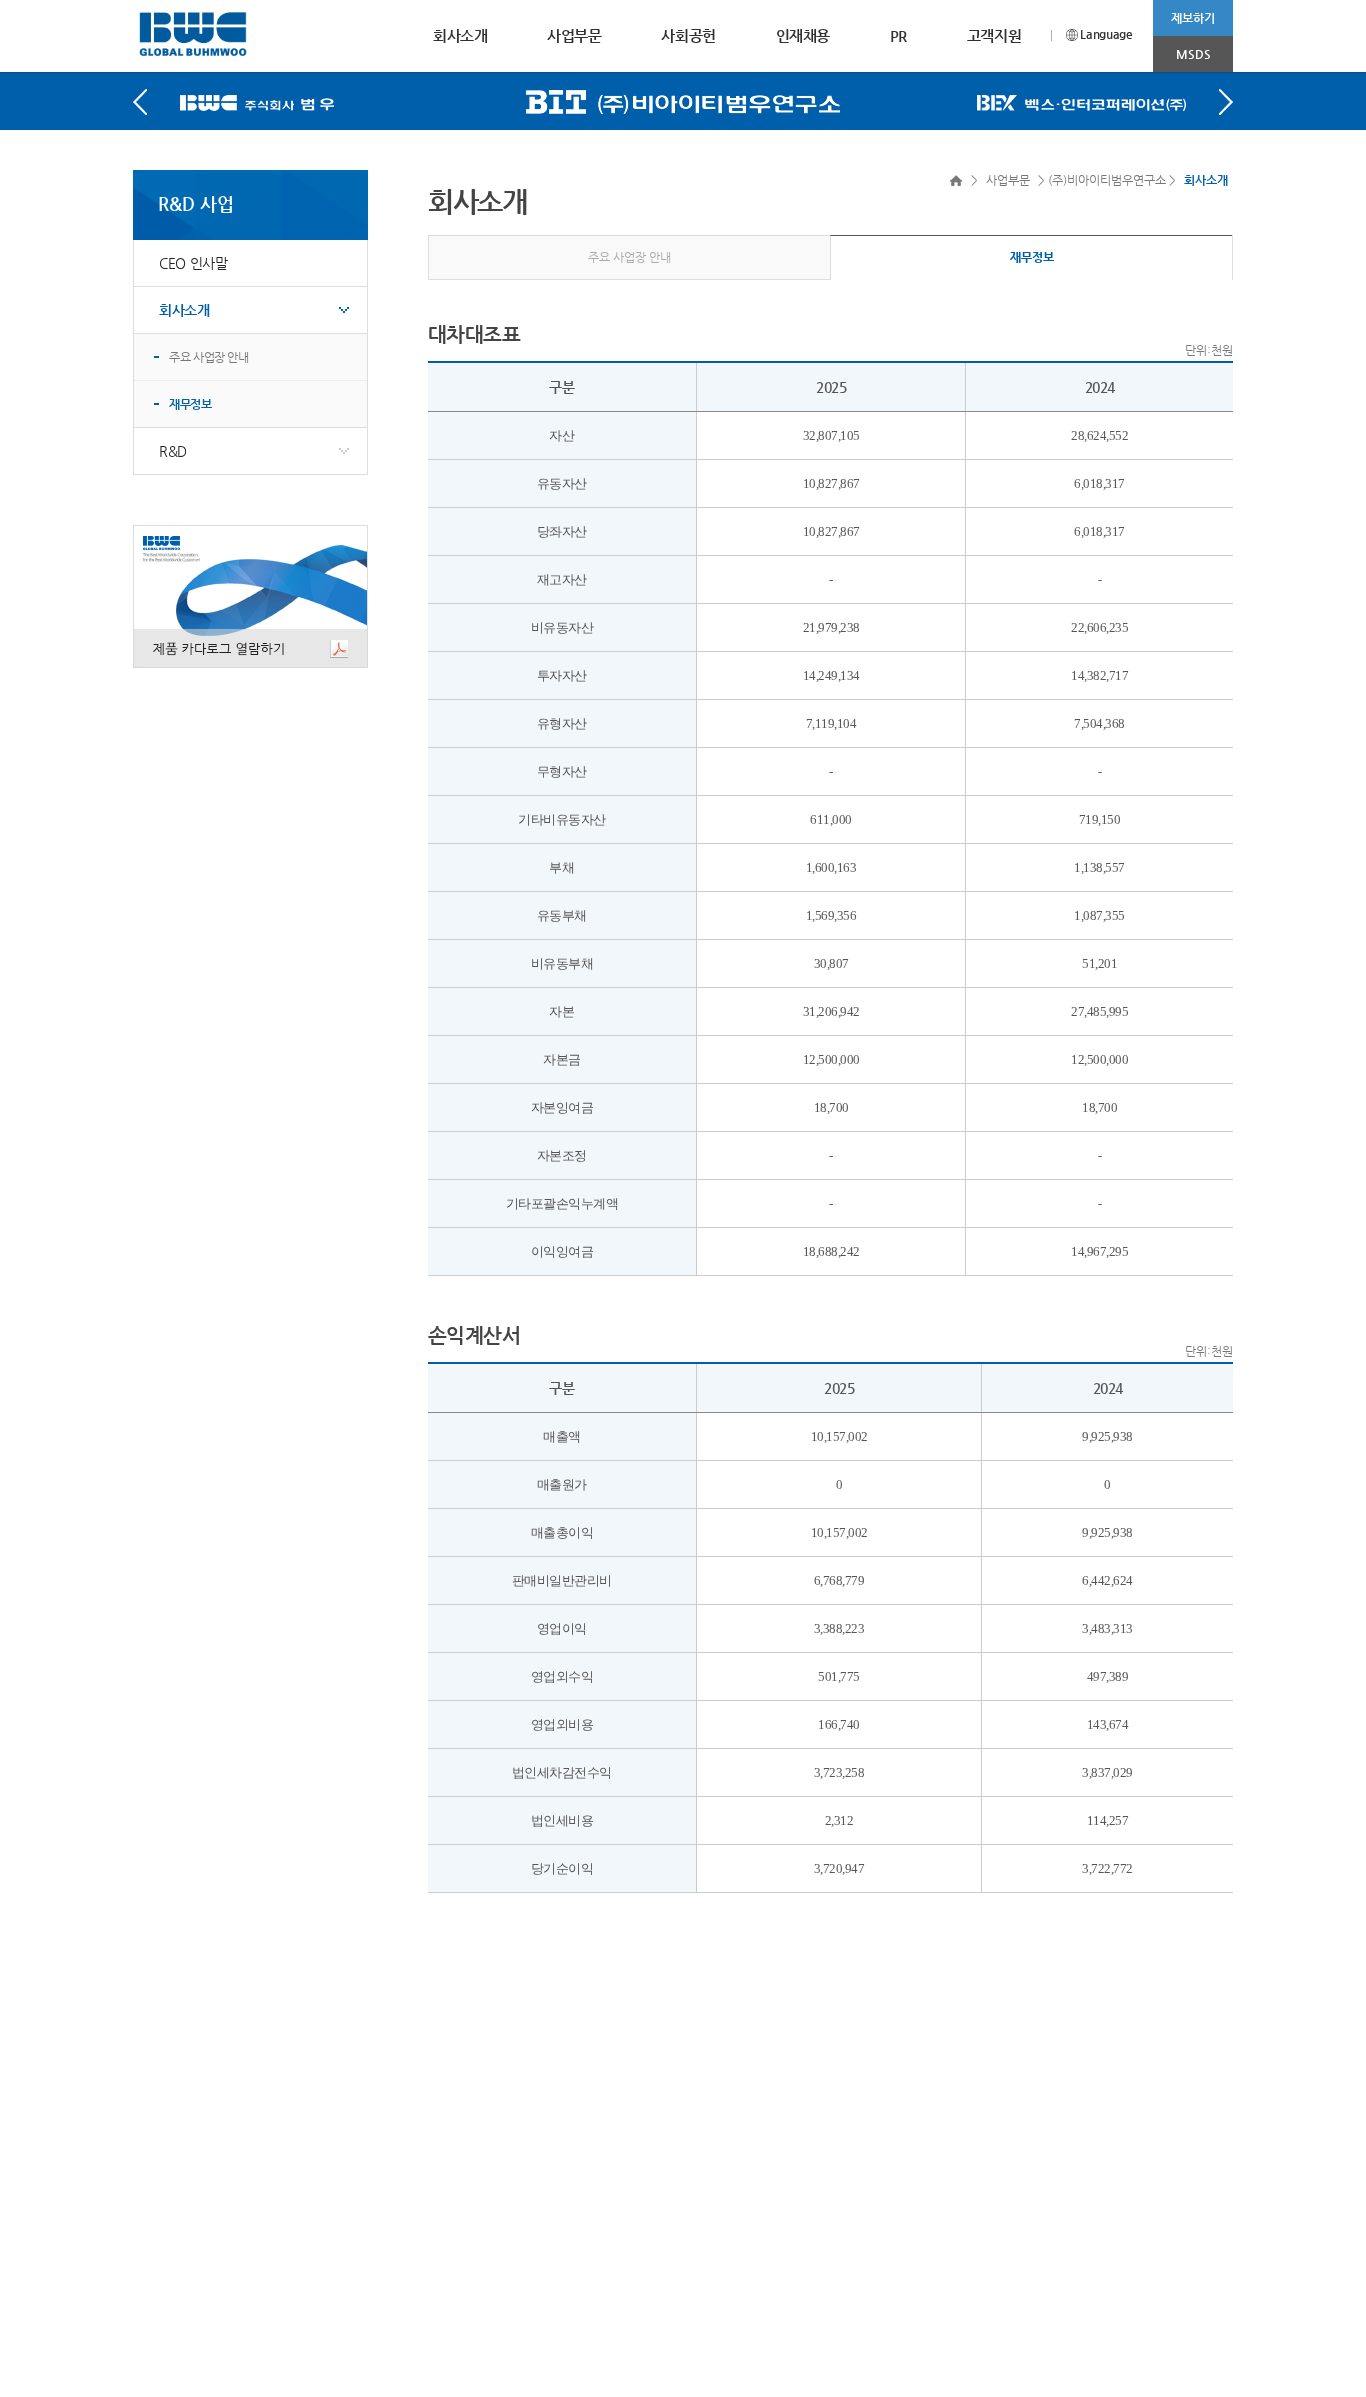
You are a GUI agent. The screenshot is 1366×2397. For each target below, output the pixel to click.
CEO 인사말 (193, 263)
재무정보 (190, 404)
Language (1105, 34)
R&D (173, 451)
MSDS (1193, 54)
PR (898, 35)
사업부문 (574, 35)
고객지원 (994, 35)
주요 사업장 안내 (209, 357)
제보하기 (1193, 18)
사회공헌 (688, 35)
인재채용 (803, 35)
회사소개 (460, 35)
